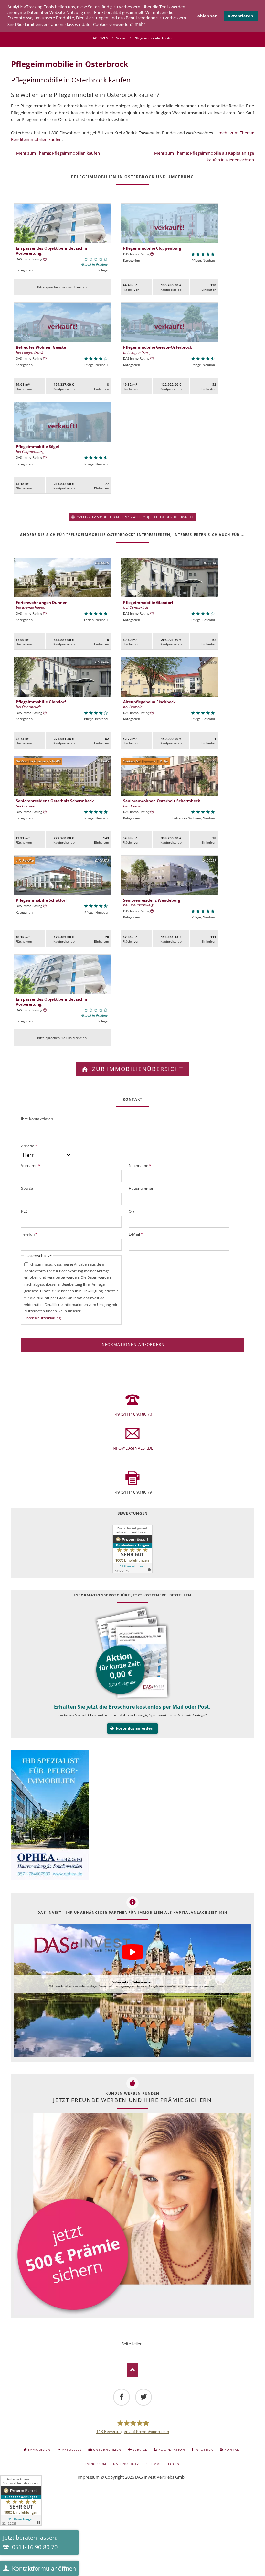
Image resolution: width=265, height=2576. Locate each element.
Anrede (30, 1146)
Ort (132, 1211)
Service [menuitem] (140, 2450)
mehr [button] (140, 24)
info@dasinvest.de (132, 1448)
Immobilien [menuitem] (39, 2450)
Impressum (89, 2477)
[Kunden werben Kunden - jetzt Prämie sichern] (132, 2214)
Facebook (115, 2352)
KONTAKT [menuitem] (233, 2450)
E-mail (150, 2352)
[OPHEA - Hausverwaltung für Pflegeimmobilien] (132, 1816)
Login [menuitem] (174, 2464)
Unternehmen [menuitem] (107, 2450)
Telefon (30, 1234)
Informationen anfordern (133, 1345)
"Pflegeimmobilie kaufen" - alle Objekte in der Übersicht (135, 517)
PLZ (24, 1211)
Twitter (124, 2352)
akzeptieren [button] (241, 16)
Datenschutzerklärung (42, 1318)
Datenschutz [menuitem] (126, 2464)
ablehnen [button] (208, 16)
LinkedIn (132, 2352)
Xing (141, 2352)
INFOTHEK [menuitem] (204, 2450)
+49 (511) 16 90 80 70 (132, 1414)
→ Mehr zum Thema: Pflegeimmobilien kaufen (55, 153)
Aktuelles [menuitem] (72, 2450)
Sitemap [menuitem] (154, 2464)
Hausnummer (141, 1188)
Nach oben (133, 2370)
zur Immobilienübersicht (137, 1069)
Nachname (140, 1165)
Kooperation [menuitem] (172, 2450)
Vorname (31, 1165)
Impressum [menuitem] (96, 2464)
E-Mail (137, 1234)
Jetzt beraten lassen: (30, 2542)
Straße (27, 1188)
